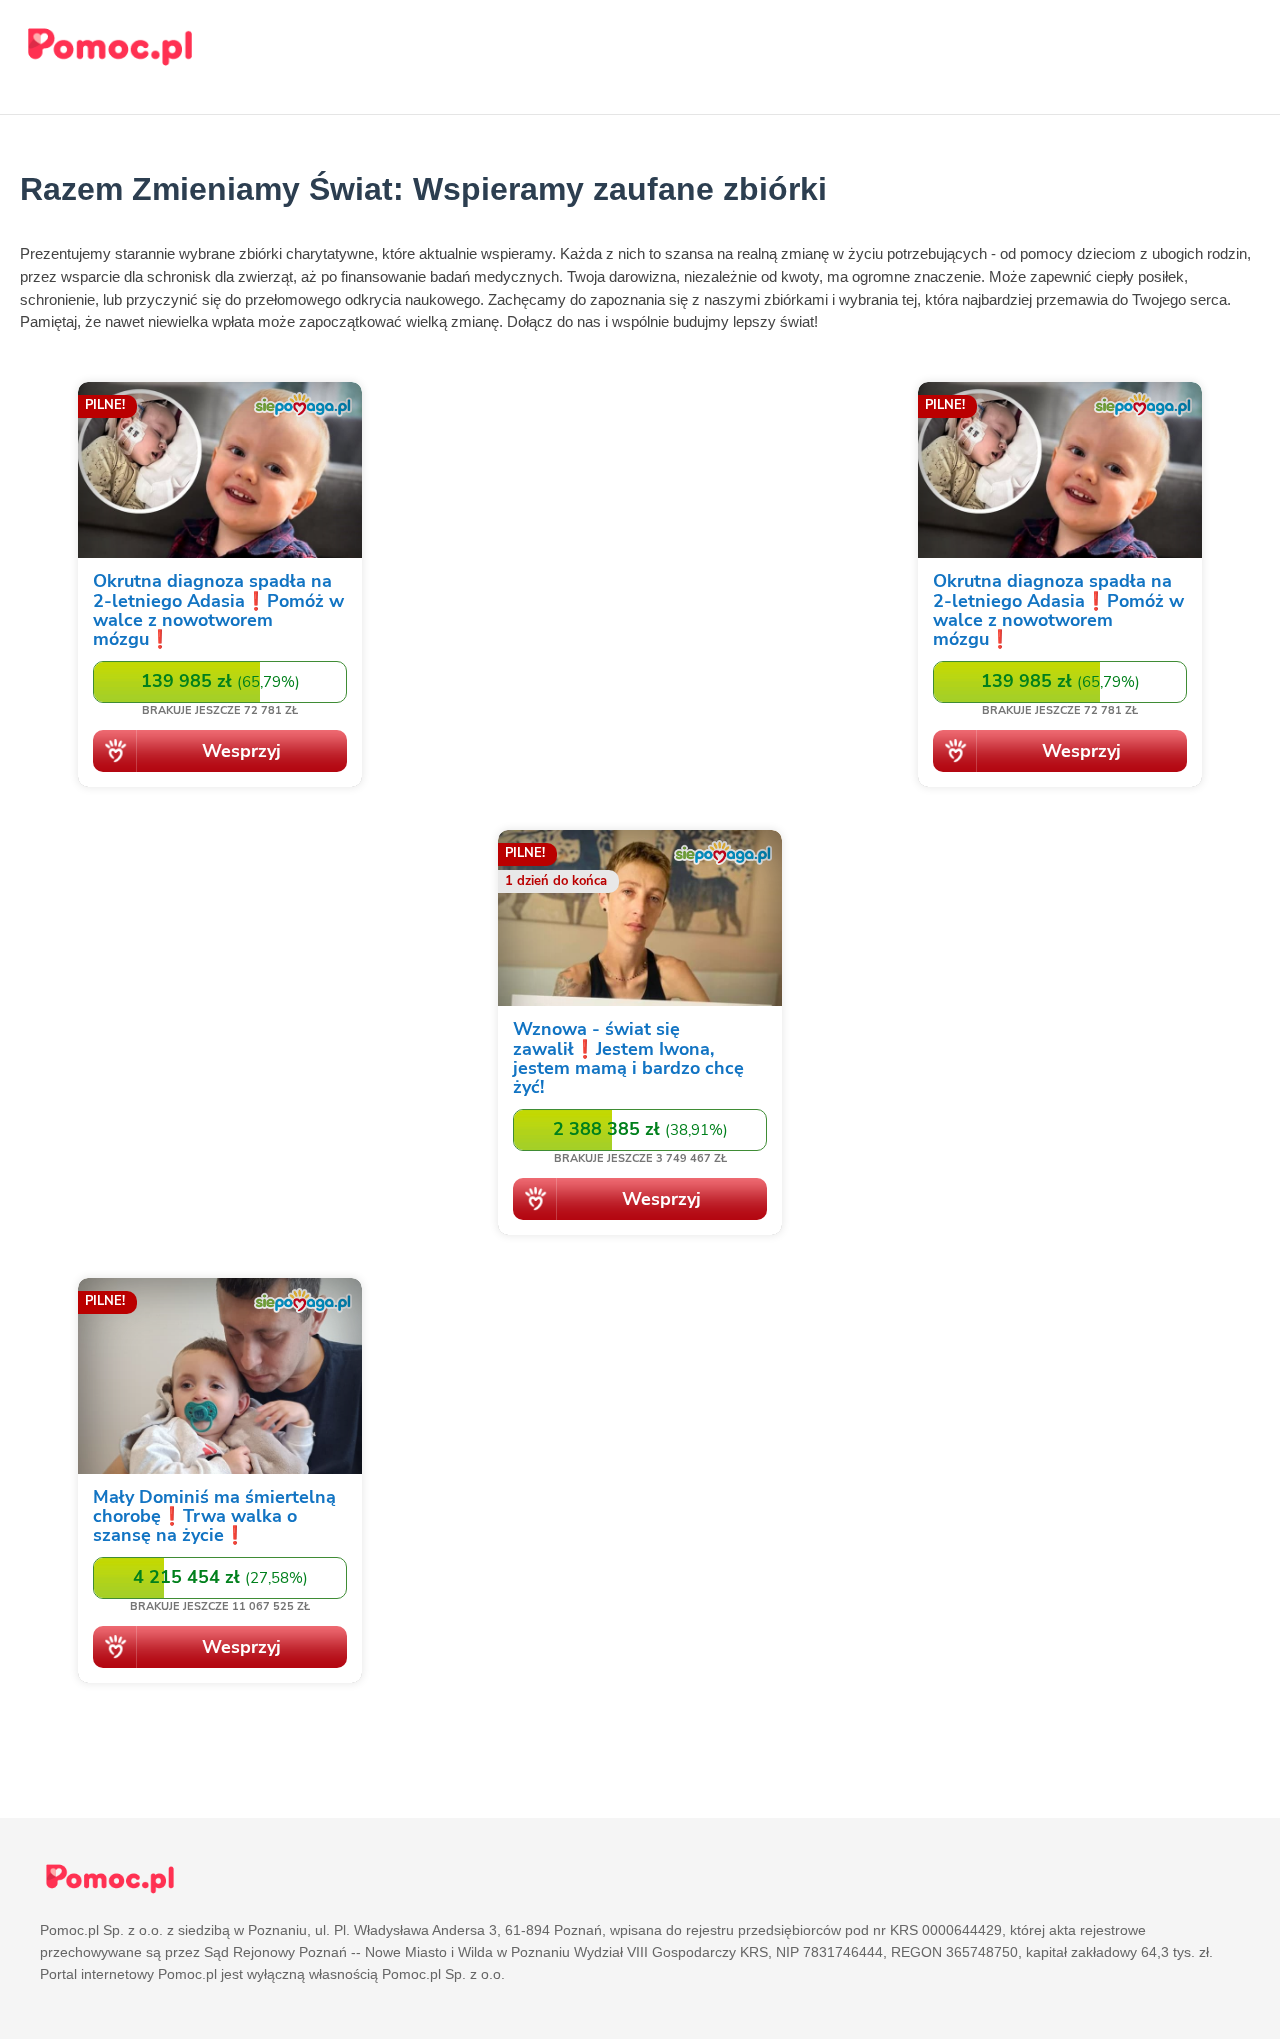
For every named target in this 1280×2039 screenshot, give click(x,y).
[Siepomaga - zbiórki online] (220, 588)
